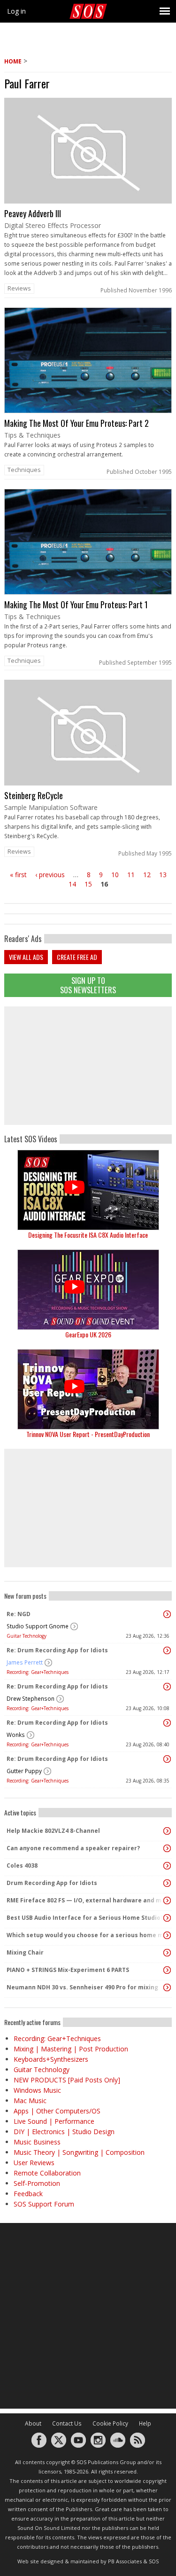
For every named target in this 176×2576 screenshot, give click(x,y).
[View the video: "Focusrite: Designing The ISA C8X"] (88, 1190)
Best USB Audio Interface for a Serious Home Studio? (85, 1918)
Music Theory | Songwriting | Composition (79, 2152)
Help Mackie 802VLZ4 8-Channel (53, 1831)
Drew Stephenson (31, 1699)
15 (88, 884)
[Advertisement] (88, 1066)
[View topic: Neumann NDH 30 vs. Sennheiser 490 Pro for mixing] (167, 1987)
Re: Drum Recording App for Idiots (57, 1650)
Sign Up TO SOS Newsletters (88, 985)
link (88, 198)
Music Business (37, 2142)
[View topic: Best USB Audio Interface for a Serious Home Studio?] (167, 1918)
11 (131, 875)
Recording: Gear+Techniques (38, 1672)
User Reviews (34, 2163)
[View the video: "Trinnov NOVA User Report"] (88, 1389)
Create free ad (77, 957)
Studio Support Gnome (38, 1626)
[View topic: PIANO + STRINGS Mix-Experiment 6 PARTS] (167, 1970)
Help (145, 2423)
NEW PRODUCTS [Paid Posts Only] (67, 2080)
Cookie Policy (110, 2423)
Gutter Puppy (24, 1771)
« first (18, 875)
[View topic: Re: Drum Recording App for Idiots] (167, 1650)
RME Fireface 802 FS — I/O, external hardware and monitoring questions (86, 1900)
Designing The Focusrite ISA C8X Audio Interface (88, 1235)
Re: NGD (19, 1614)
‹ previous (50, 875)
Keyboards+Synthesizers (51, 2059)
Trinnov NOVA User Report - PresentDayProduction (88, 1434)
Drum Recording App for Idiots (52, 1883)
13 (163, 875)
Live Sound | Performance (54, 2121)
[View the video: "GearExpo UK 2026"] (88, 1290)
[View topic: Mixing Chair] (167, 1953)
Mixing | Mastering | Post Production (71, 2049)
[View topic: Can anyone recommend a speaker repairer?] (167, 1848)
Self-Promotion (37, 2183)
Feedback (28, 2194)
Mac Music (30, 2101)
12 (147, 875)
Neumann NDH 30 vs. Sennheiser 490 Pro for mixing (82, 1987)
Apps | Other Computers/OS (57, 2111)
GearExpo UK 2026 (88, 1334)
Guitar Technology (27, 1636)
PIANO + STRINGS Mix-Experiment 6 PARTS (68, 1970)
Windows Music (37, 2090)
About (33, 2423)
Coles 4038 (22, 1865)
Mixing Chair (25, 1952)
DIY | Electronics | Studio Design (64, 2132)
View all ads (26, 957)
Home (13, 61)
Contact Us (67, 2423)
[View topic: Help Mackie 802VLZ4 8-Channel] (167, 1831)
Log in (16, 11)
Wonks (16, 1735)
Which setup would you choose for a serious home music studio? (86, 1935)
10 (115, 875)
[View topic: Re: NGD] (167, 1614)
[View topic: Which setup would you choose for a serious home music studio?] (167, 1935)
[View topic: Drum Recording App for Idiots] (167, 1883)
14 (72, 884)
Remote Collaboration (47, 2173)
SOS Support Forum (44, 2204)
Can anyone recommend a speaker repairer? (73, 1848)
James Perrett (25, 1662)
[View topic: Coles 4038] (167, 1866)
